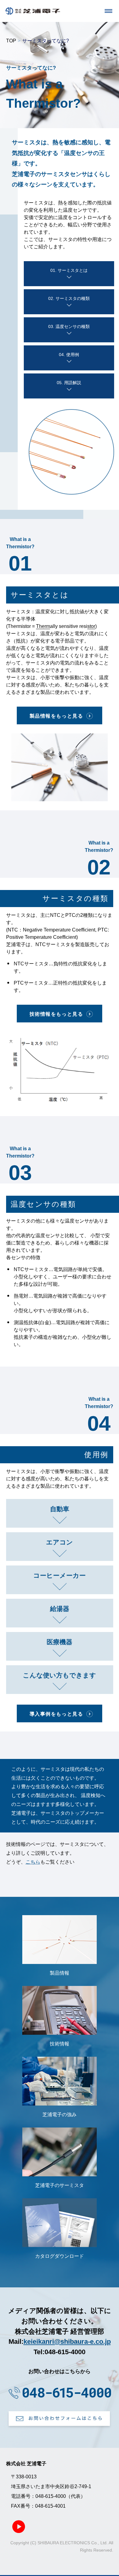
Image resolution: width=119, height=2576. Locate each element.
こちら (33, 1862)
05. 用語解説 (69, 383)
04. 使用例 (69, 355)
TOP (11, 41)
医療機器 (60, 1642)
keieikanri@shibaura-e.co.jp (67, 2342)
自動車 (60, 1509)
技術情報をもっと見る (56, 1014)
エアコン (60, 1542)
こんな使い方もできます (60, 1675)
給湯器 (60, 1609)
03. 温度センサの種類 (69, 326)
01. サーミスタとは (69, 270)
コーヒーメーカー (60, 1575)
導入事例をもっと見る (56, 1714)
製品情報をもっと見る (56, 716)
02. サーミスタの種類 (69, 298)
